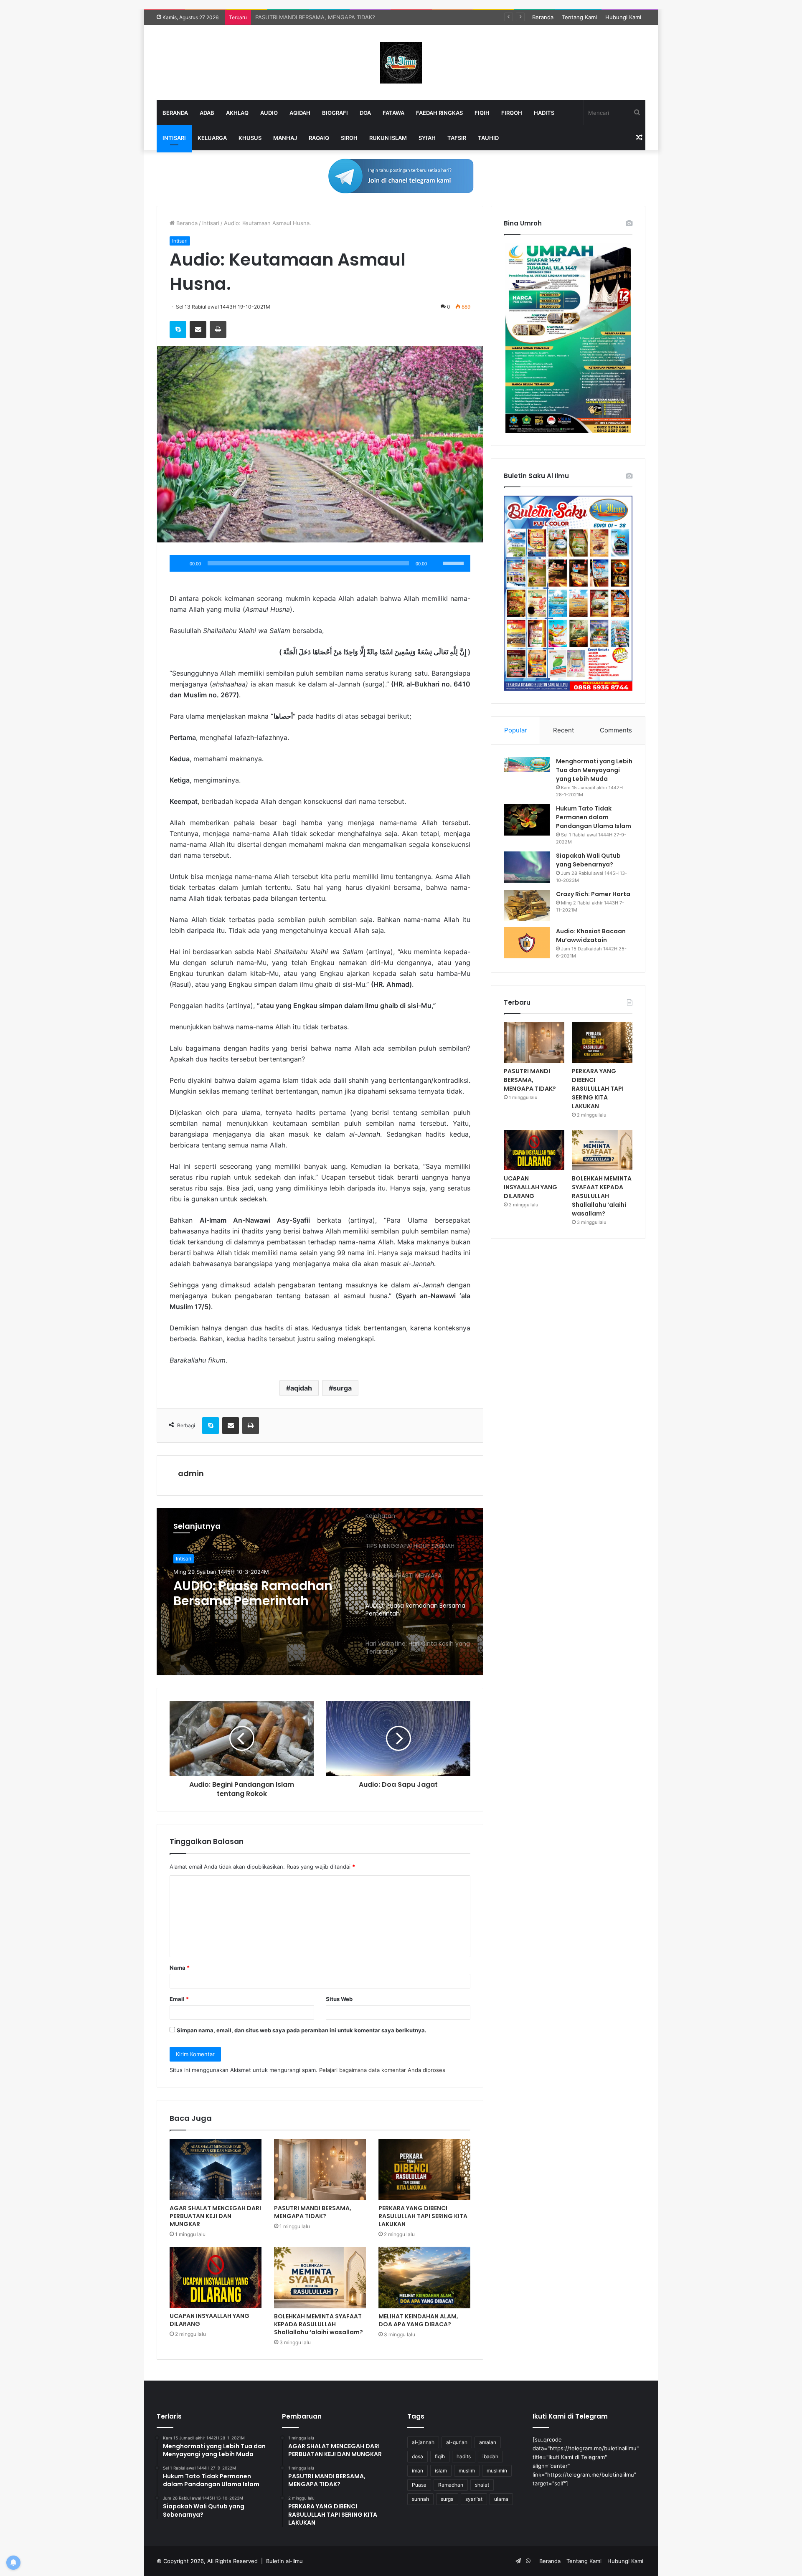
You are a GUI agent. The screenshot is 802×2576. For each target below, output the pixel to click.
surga (342, 1388)
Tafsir (457, 138)
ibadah (490, 2456)
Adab (207, 113)
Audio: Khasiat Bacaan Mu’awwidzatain (591, 936)
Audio (269, 113)
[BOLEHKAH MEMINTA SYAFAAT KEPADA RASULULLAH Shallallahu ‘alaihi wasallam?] (320, 2278)
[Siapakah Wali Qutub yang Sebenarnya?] (527, 867)
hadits (464, 2456)
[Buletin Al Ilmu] (401, 63)
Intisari (174, 138)
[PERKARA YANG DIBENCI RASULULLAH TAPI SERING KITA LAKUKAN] (424, 2169)
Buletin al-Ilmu (284, 2561)
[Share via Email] (198, 329)
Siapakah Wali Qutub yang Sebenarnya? (588, 860)
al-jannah (423, 2442)
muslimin (497, 2471)
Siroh (349, 138)
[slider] (454, 562)
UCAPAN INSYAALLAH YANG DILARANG (209, 2320)
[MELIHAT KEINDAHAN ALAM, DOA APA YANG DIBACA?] (424, 2278)
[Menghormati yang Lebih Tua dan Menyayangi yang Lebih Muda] (527, 765)
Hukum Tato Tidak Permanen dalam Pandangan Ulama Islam (594, 817)
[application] (320, 563)
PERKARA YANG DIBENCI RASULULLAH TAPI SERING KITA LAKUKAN (343, 17)
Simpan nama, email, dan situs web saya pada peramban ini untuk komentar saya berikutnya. (302, 2030)
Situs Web (339, 1999)
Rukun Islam (388, 138)
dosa (417, 2456)
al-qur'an (457, 2442)
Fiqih (482, 113)
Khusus (250, 138)
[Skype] (178, 329)
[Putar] (180, 563)
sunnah (420, 2499)
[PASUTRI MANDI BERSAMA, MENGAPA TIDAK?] (320, 2169)
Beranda (543, 17)
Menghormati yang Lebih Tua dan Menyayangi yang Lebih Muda (594, 770)
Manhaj (285, 138)
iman (417, 2471)
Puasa (419, 2485)
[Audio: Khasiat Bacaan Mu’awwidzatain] (527, 943)
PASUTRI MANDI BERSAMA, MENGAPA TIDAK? (313, 2212)
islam (441, 2471)
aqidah (301, 1388)
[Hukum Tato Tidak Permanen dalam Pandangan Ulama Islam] (527, 820)
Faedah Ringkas (439, 113)
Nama (180, 1968)
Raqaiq (319, 138)
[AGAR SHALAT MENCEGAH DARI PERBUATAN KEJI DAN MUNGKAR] (216, 2169)
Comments (616, 730)
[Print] (218, 329)
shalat (482, 2485)
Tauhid (488, 138)
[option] (320, 1592)
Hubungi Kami (623, 17)
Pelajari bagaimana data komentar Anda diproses (382, 2070)
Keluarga (212, 138)
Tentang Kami (579, 17)
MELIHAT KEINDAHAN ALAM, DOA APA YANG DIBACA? (418, 2320)
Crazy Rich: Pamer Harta (593, 894)
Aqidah (300, 113)
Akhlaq (237, 113)
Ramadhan (451, 2485)
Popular (516, 730)
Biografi (335, 113)
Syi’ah (427, 138)
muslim (467, 2471)
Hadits (544, 113)
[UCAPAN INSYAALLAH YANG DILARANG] (216, 2277)
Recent (563, 730)
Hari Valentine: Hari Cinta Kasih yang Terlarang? (253, 1593)
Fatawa (393, 113)
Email (179, 1999)
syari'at (474, 2499)
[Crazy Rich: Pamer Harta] (527, 906)
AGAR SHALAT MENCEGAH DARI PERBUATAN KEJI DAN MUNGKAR (215, 2216)
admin (191, 1473)
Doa (365, 113)
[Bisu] (436, 563)
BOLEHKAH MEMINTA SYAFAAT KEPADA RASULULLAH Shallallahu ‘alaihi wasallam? (319, 2324)
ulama (501, 2499)
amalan (488, 2442)
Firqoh (512, 113)
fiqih (440, 2456)
